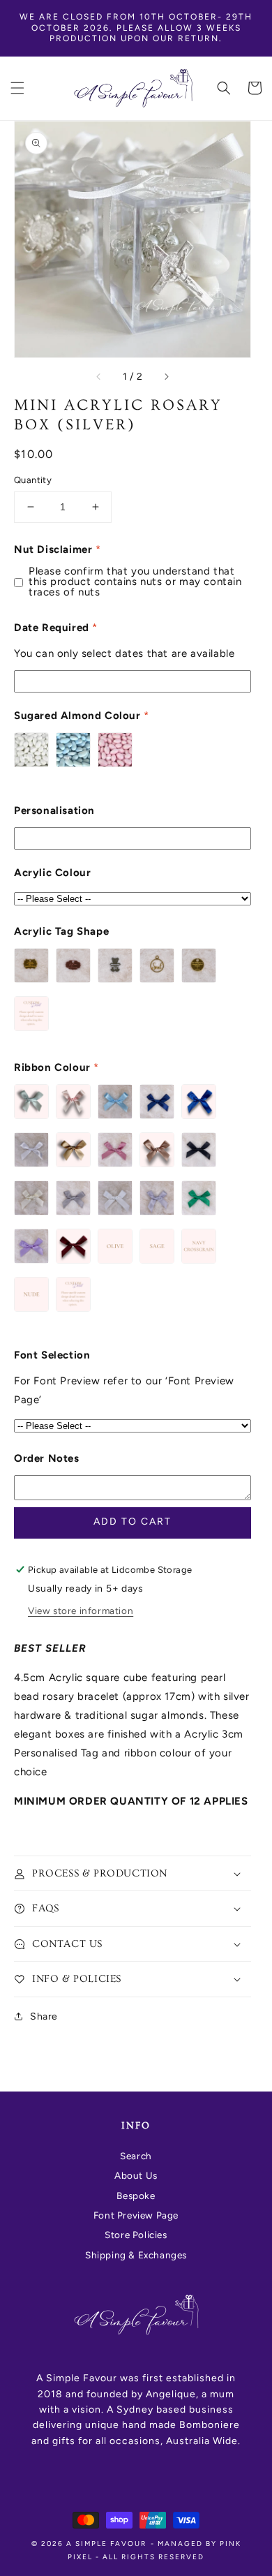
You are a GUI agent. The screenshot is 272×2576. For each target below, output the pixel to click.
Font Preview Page (136, 2215)
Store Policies (136, 2235)
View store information (81, 1611)
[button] (17, 88)
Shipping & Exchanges (136, 2255)
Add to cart (133, 1522)
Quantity (33, 480)
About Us (136, 2175)
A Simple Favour (106, 2544)
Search (136, 2156)
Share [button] (44, 2016)
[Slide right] (166, 377)
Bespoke (136, 2196)
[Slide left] (99, 377)
